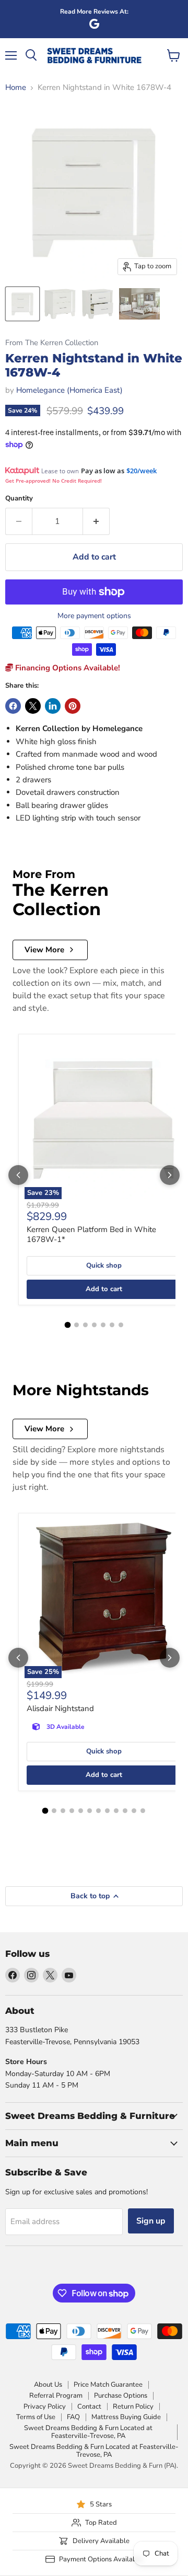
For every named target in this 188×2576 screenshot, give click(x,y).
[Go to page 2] (77, 1325)
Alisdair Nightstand (60, 1708)
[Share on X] (33, 706)
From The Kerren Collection (52, 343)
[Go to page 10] (125, 1811)
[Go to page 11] (134, 1811)
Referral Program (56, 2396)
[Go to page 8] (107, 1811)
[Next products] (170, 1175)
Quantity (19, 499)
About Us (48, 2385)
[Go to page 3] (85, 1325)
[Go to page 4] (94, 1325)
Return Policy (133, 2407)
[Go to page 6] (112, 1325)
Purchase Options (121, 2396)
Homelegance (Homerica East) (69, 390)
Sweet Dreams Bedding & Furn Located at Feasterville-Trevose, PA (88, 2432)
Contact (89, 2407)
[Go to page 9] (116, 1811)
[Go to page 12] (143, 1811)
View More (44, 950)
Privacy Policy (45, 2407)
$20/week (142, 471)
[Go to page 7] (121, 1325)
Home (16, 88)
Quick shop (104, 1266)
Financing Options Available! (67, 668)
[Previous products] (18, 1175)
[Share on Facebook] (13, 706)
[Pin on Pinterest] (73, 706)
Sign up (151, 2221)
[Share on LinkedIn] (53, 706)
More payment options (94, 616)
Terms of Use (36, 2417)
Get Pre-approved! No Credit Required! (54, 481)
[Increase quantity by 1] (96, 521)
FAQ (73, 2417)
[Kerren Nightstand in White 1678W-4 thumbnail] (22, 304)
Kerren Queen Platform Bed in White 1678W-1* (91, 1235)
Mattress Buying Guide (126, 2417)
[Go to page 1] (67, 1325)
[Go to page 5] (103, 1325)
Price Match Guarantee (108, 2385)
